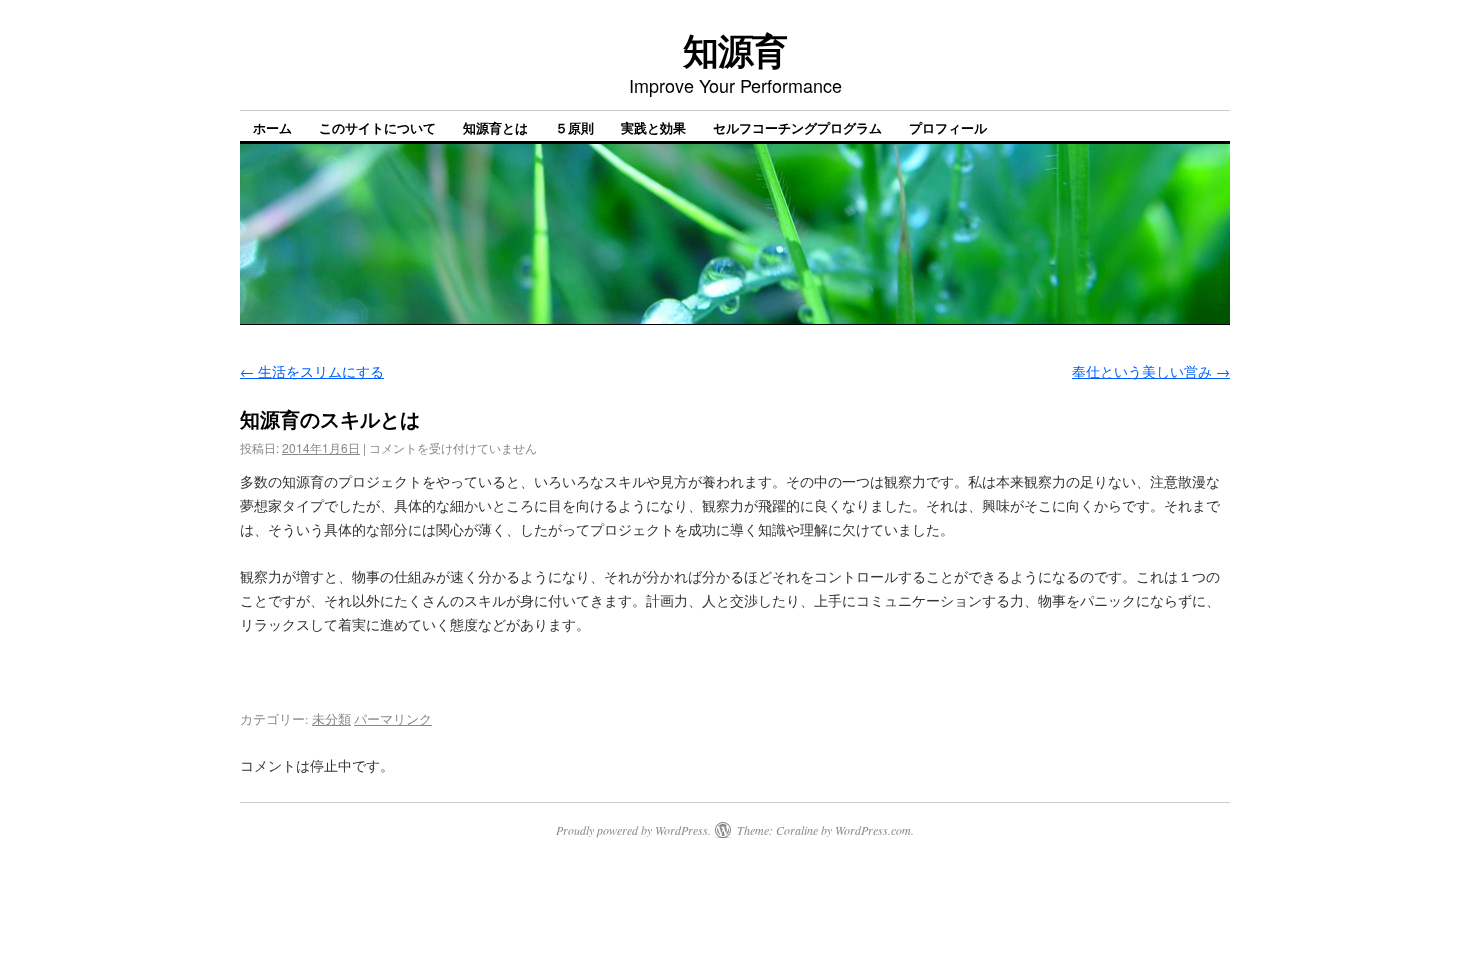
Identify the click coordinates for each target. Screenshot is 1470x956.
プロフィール (948, 127)
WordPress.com (873, 830)
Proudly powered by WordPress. (633, 830)
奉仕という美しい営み (1151, 371)
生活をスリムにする (312, 371)
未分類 (331, 719)
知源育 (735, 49)
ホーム (272, 127)
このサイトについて (377, 127)
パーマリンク (393, 719)
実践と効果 (653, 127)
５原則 (574, 127)
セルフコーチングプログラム (797, 127)
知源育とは (495, 127)
